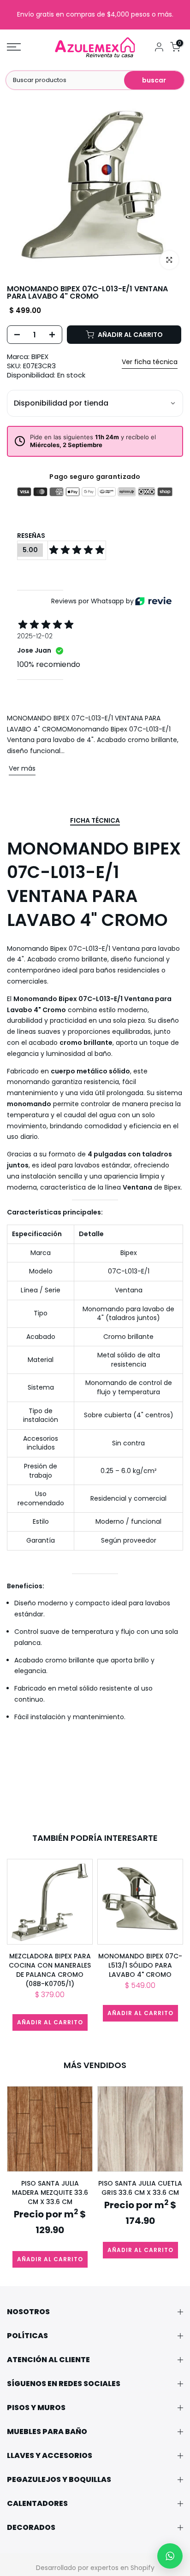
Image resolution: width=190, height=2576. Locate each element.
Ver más (22, 768)
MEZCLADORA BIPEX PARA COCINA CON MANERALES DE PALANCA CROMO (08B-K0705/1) (50, 1970)
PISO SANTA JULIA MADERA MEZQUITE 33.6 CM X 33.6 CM (50, 2193)
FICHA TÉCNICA (95, 821)
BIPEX (40, 357)
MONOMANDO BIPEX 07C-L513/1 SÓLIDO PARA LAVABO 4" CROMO (140, 1965)
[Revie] (153, 601)
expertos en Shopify (122, 2568)
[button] (170, 2556)
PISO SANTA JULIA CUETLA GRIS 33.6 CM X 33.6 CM (140, 2188)
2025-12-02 (35, 636)
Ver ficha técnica (150, 362)
